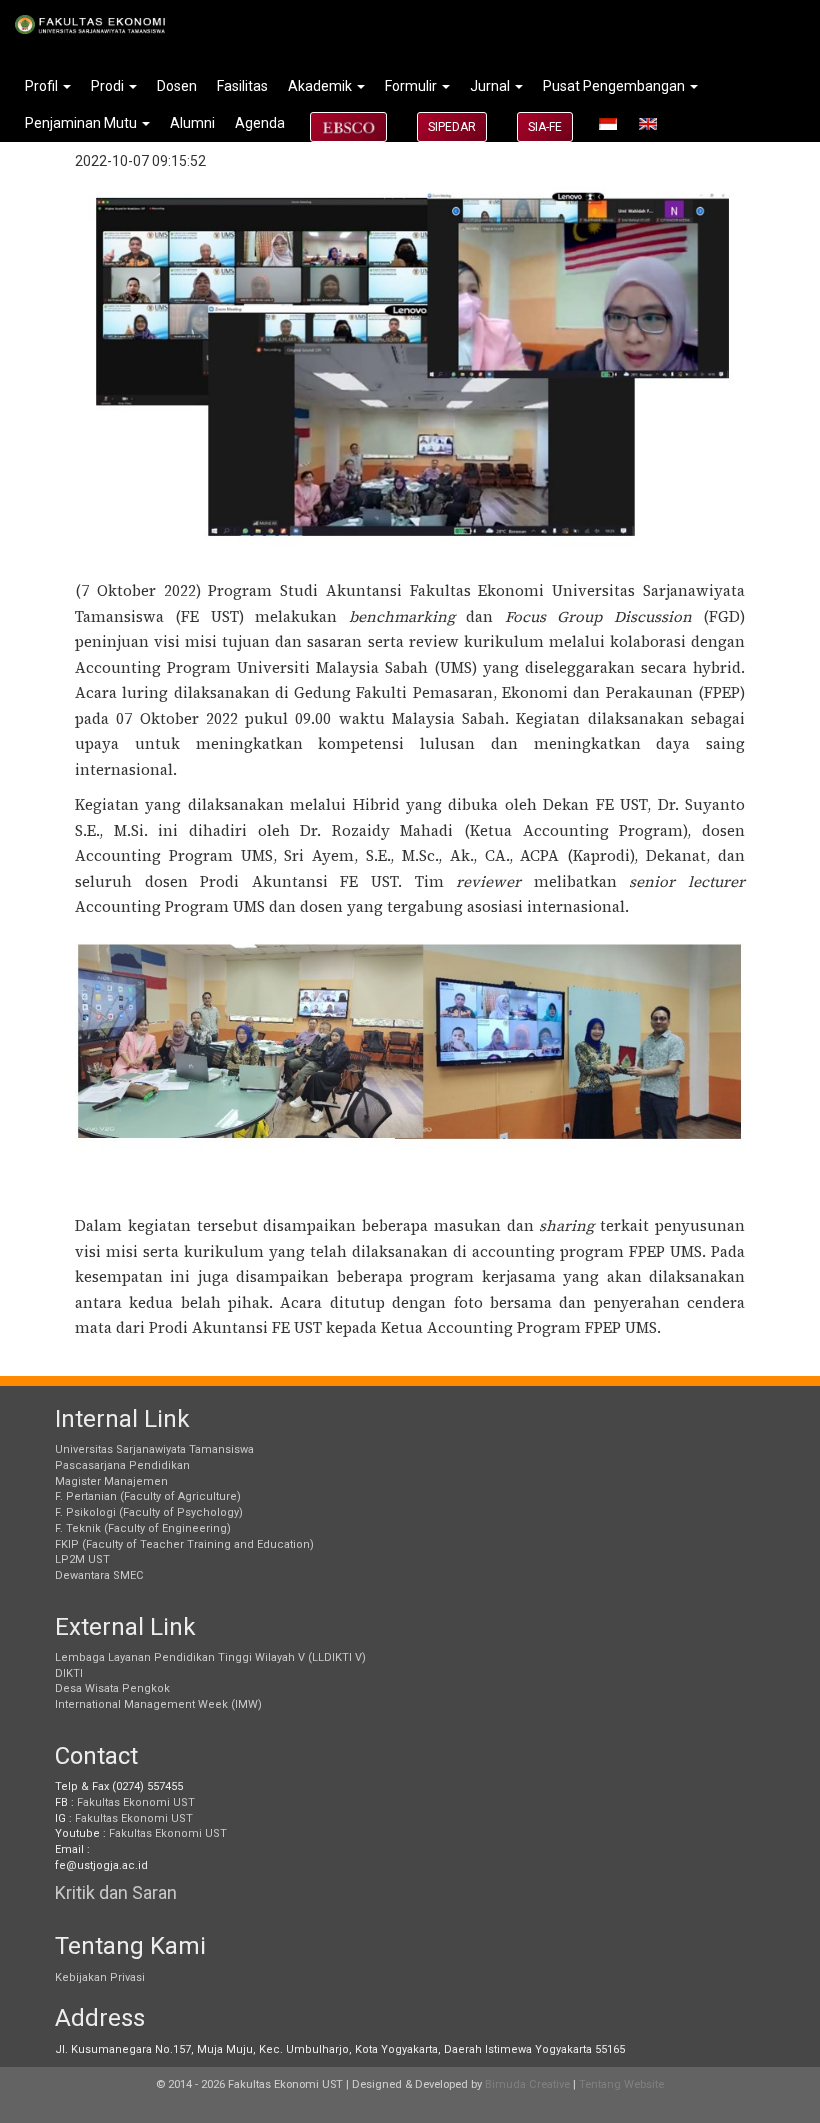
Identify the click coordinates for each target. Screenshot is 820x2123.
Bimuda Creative (527, 2084)
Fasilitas (242, 86)
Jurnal (491, 86)
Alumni (192, 123)
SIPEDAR (452, 127)
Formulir (412, 86)
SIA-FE (545, 127)
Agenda (260, 123)
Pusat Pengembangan (615, 86)
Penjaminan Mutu (82, 123)
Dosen (177, 86)
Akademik (321, 86)
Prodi (109, 86)
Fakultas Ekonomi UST (136, 1802)
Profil (43, 86)
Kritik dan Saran (116, 1892)
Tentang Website (621, 2084)
